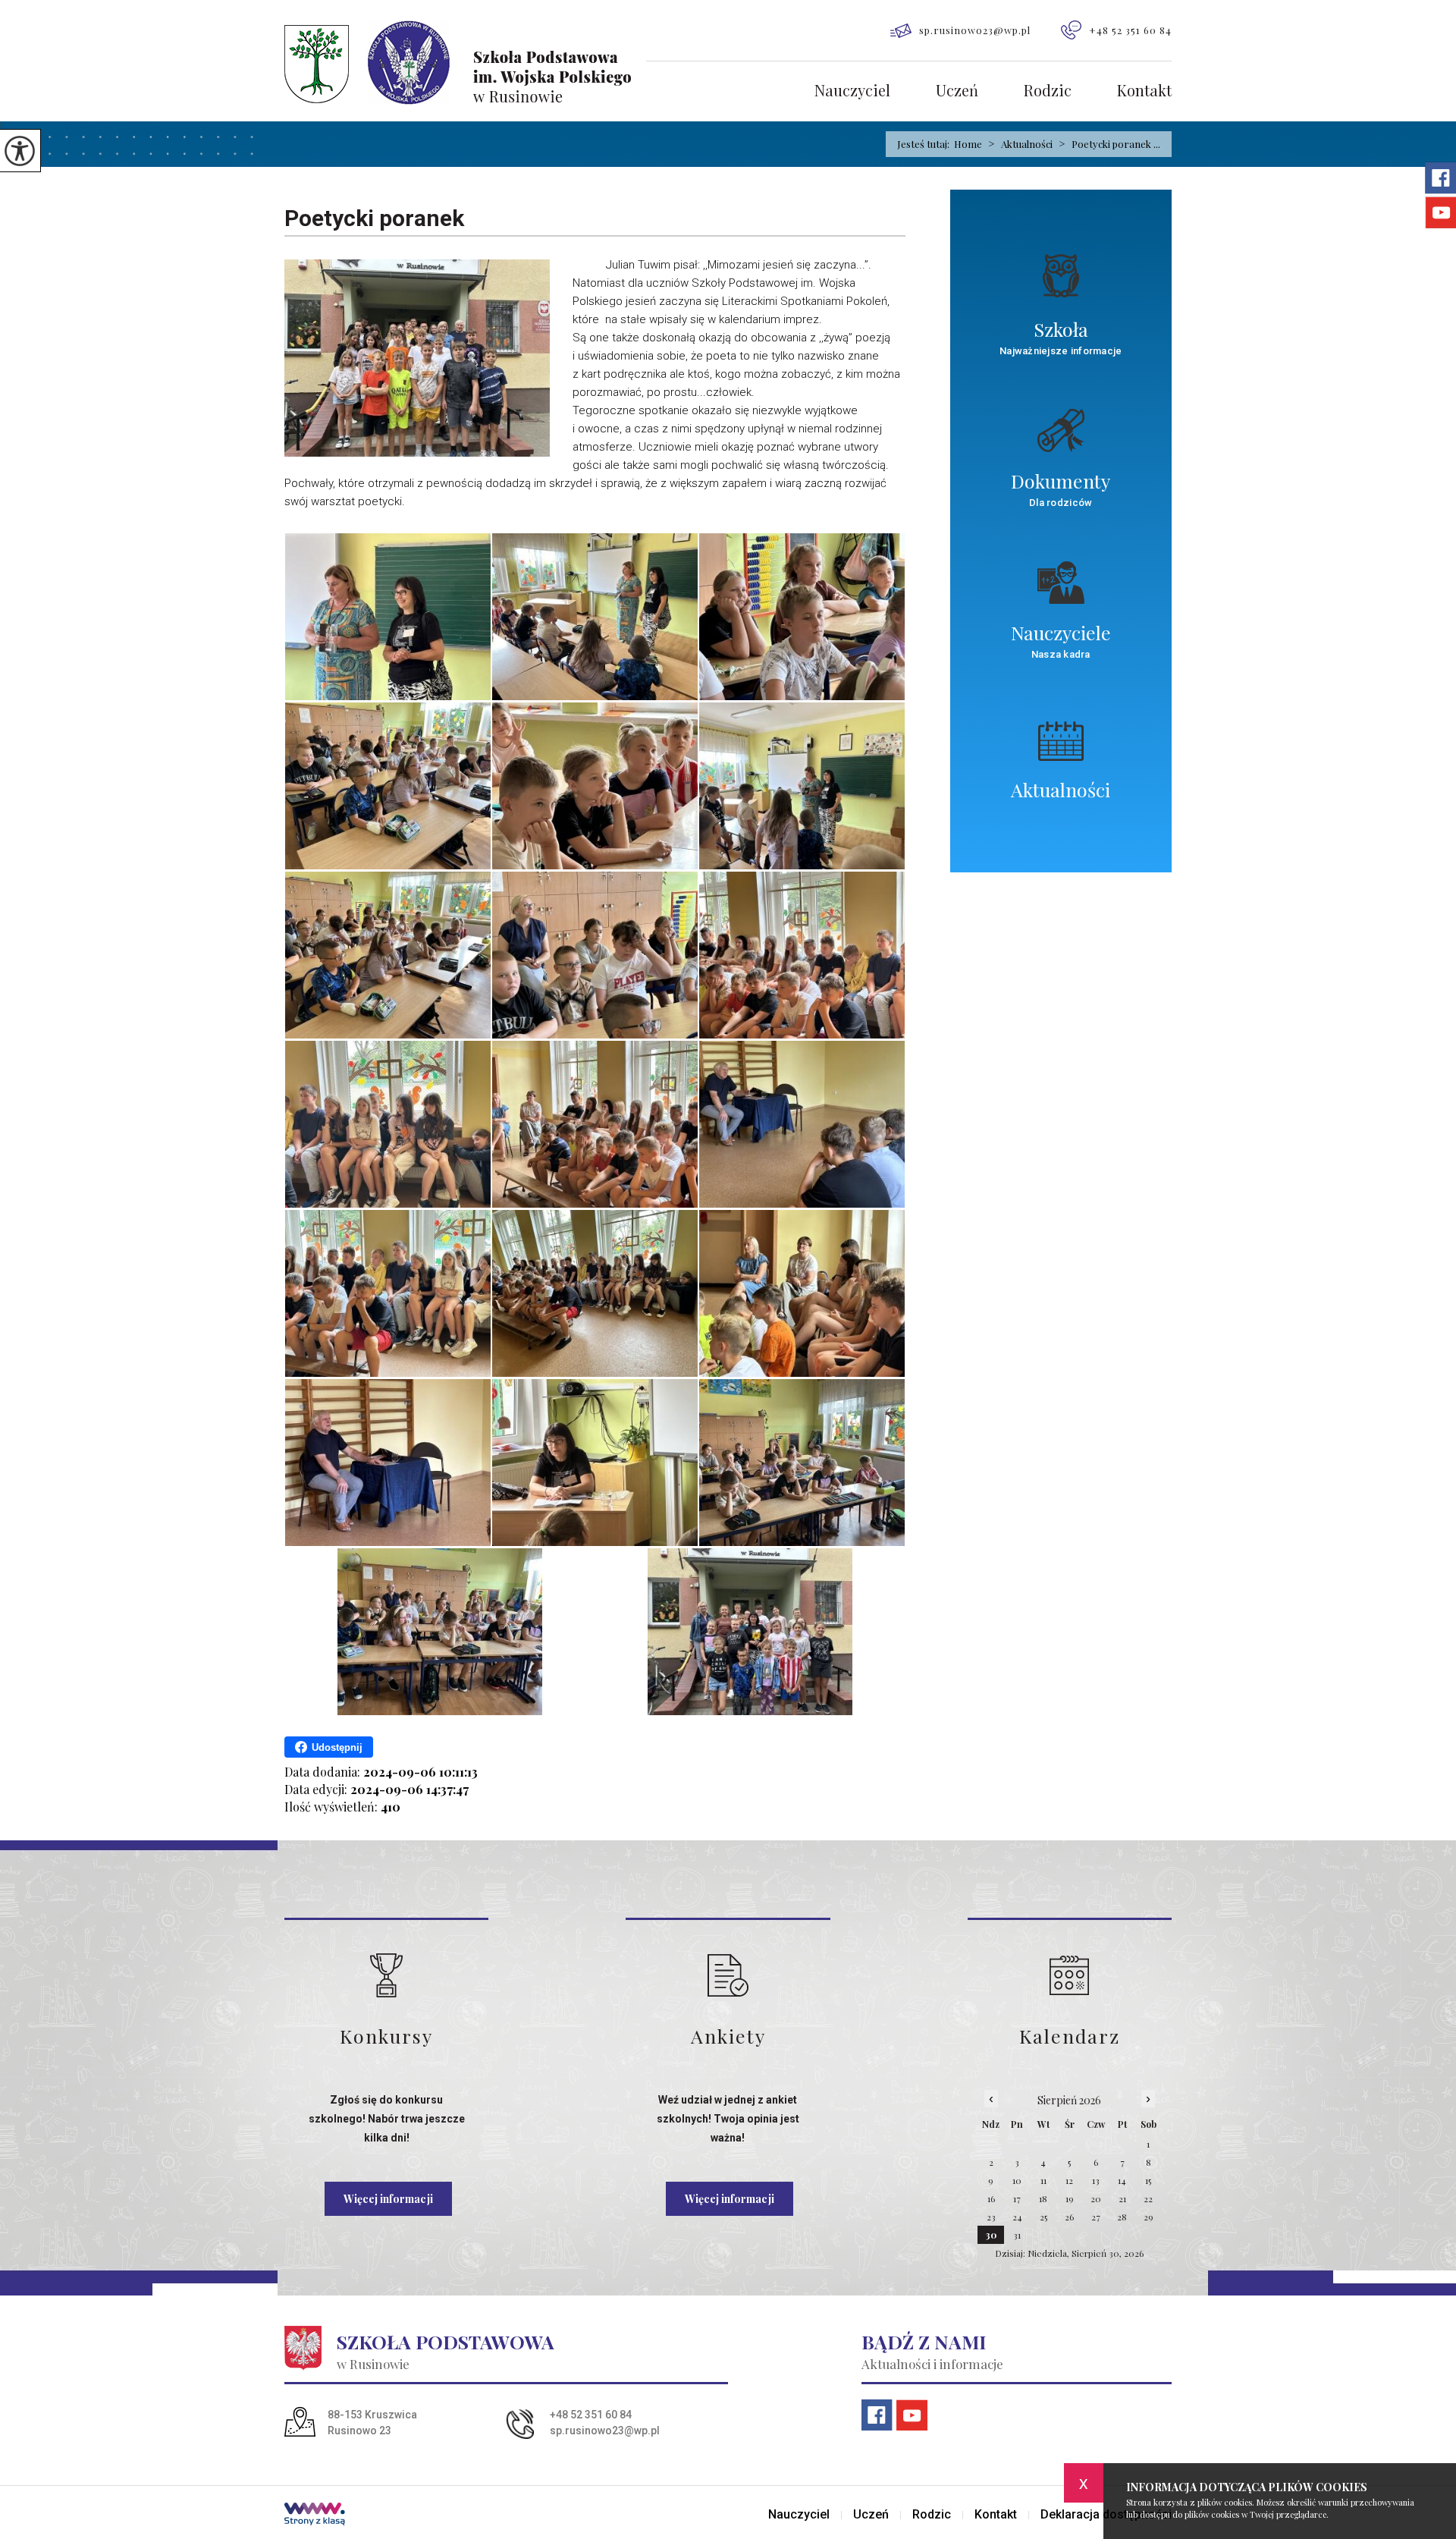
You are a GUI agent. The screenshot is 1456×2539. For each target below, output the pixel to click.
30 (991, 2235)
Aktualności (1020, 144)
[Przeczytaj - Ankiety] (728, 1975)
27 (1096, 2217)
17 (1017, 2198)
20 (1096, 2198)
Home (968, 144)
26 (1069, 2217)
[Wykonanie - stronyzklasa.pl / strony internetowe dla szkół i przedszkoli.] (315, 2515)
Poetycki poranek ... (1109, 144)
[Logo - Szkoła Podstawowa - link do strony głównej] (465, 63)
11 (1043, 2180)
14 (1122, 2180)
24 (1017, 2217)
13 (1096, 2180)
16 (991, 2198)
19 (1070, 2198)
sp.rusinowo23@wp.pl (975, 30)
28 (1122, 2217)
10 (1017, 2180)
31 (1017, 2235)
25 (1043, 2217)
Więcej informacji (388, 2199)
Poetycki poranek (374, 218)
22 (1148, 2198)
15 (1148, 2180)
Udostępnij (337, 1747)
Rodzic (1048, 91)
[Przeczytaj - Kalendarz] (1070, 1975)
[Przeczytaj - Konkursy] (386, 1975)
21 (1122, 2198)
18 (1043, 2198)
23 (991, 2217)
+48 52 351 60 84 (1130, 30)
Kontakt (1144, 91)
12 (1069, 2180)
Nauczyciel (852, 91)
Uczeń (957, 91)
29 (1148, 2217)
